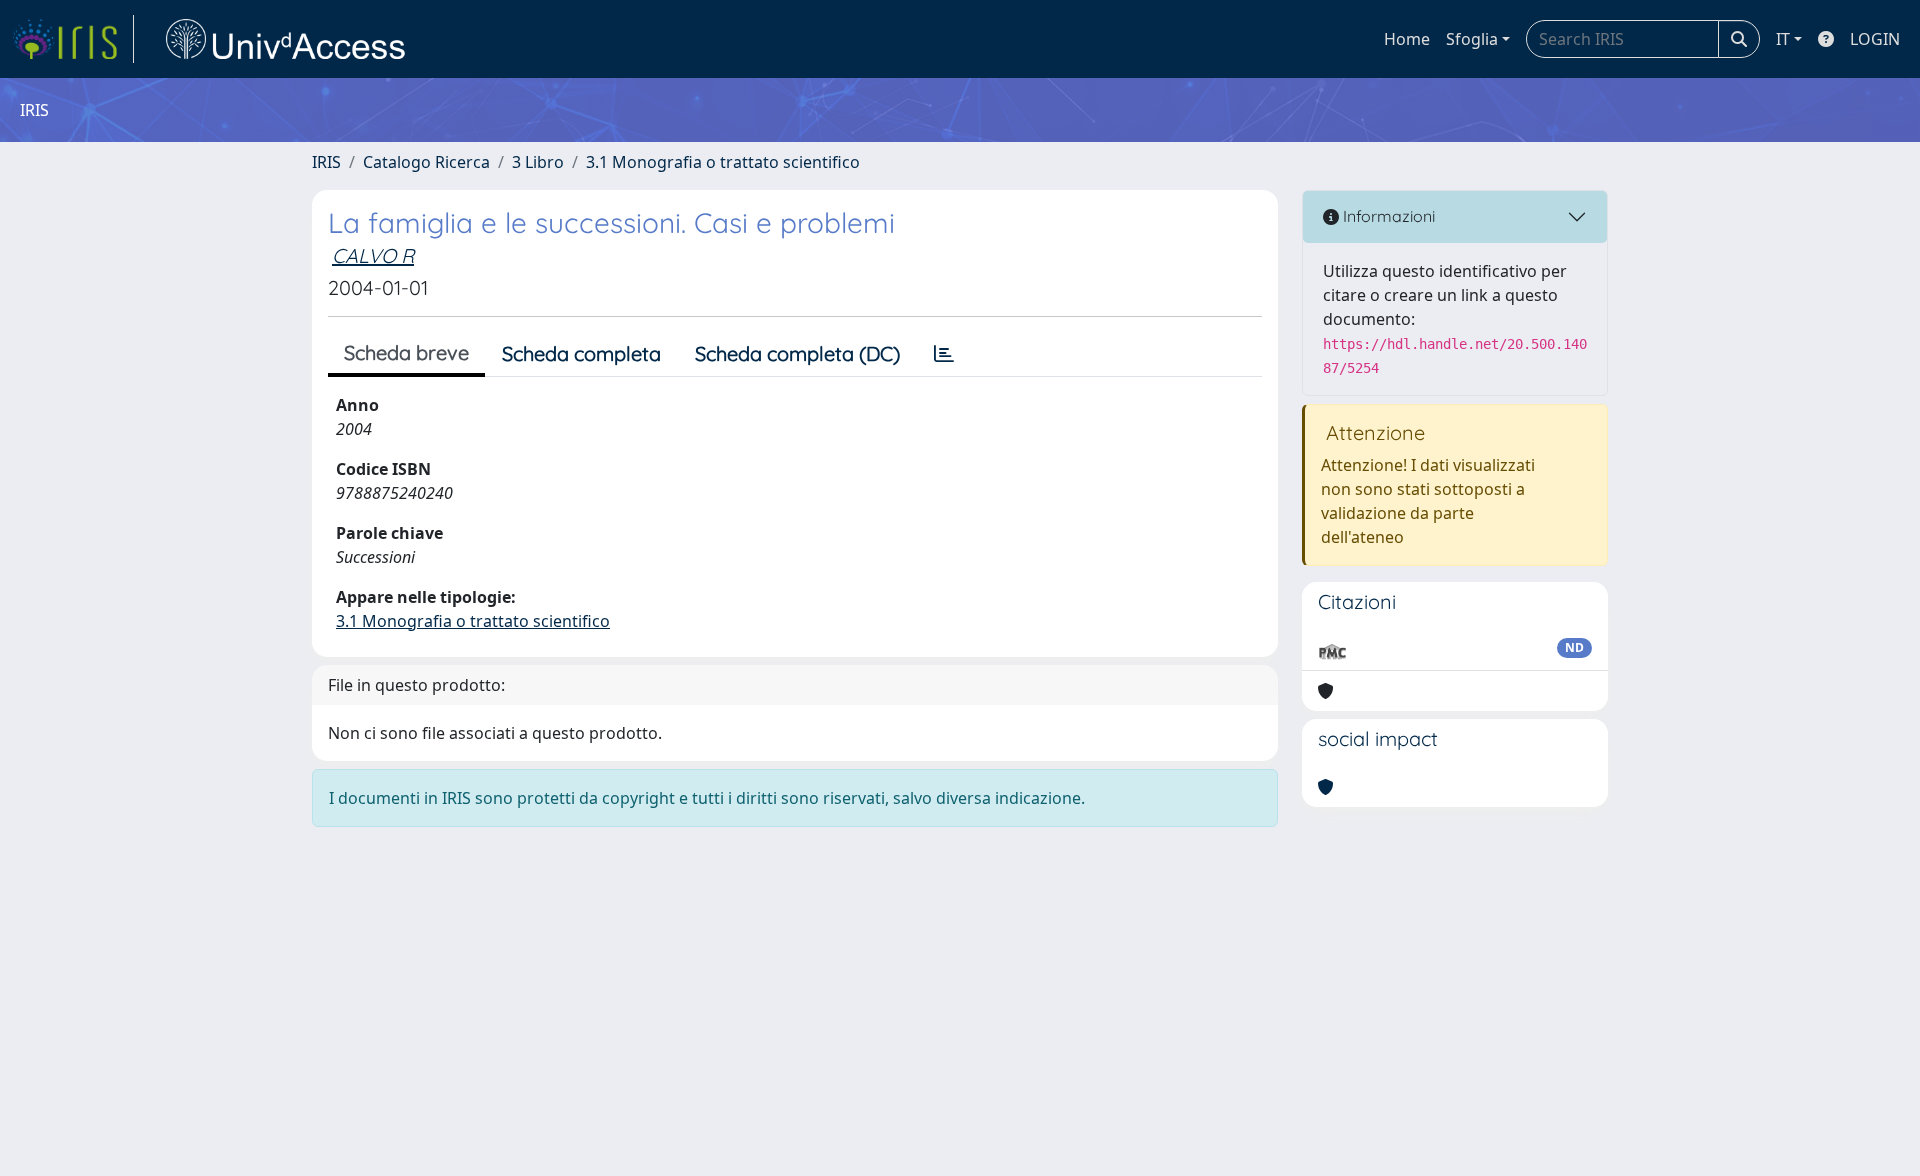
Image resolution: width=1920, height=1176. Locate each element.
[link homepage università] (286, 39)
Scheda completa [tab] (581, 353)
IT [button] (1783, 39)
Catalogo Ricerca (426, 162)
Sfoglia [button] (1472, 39)
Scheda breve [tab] (406, 352)
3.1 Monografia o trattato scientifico (723, 162)
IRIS (326, 162)
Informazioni (1387, 216)
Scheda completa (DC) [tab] (797, 353)
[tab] (944, 354)
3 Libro (538, 162)
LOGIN (1875, 39)
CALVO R (373, 255)
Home (1407, 39)
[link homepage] (73, 39)
